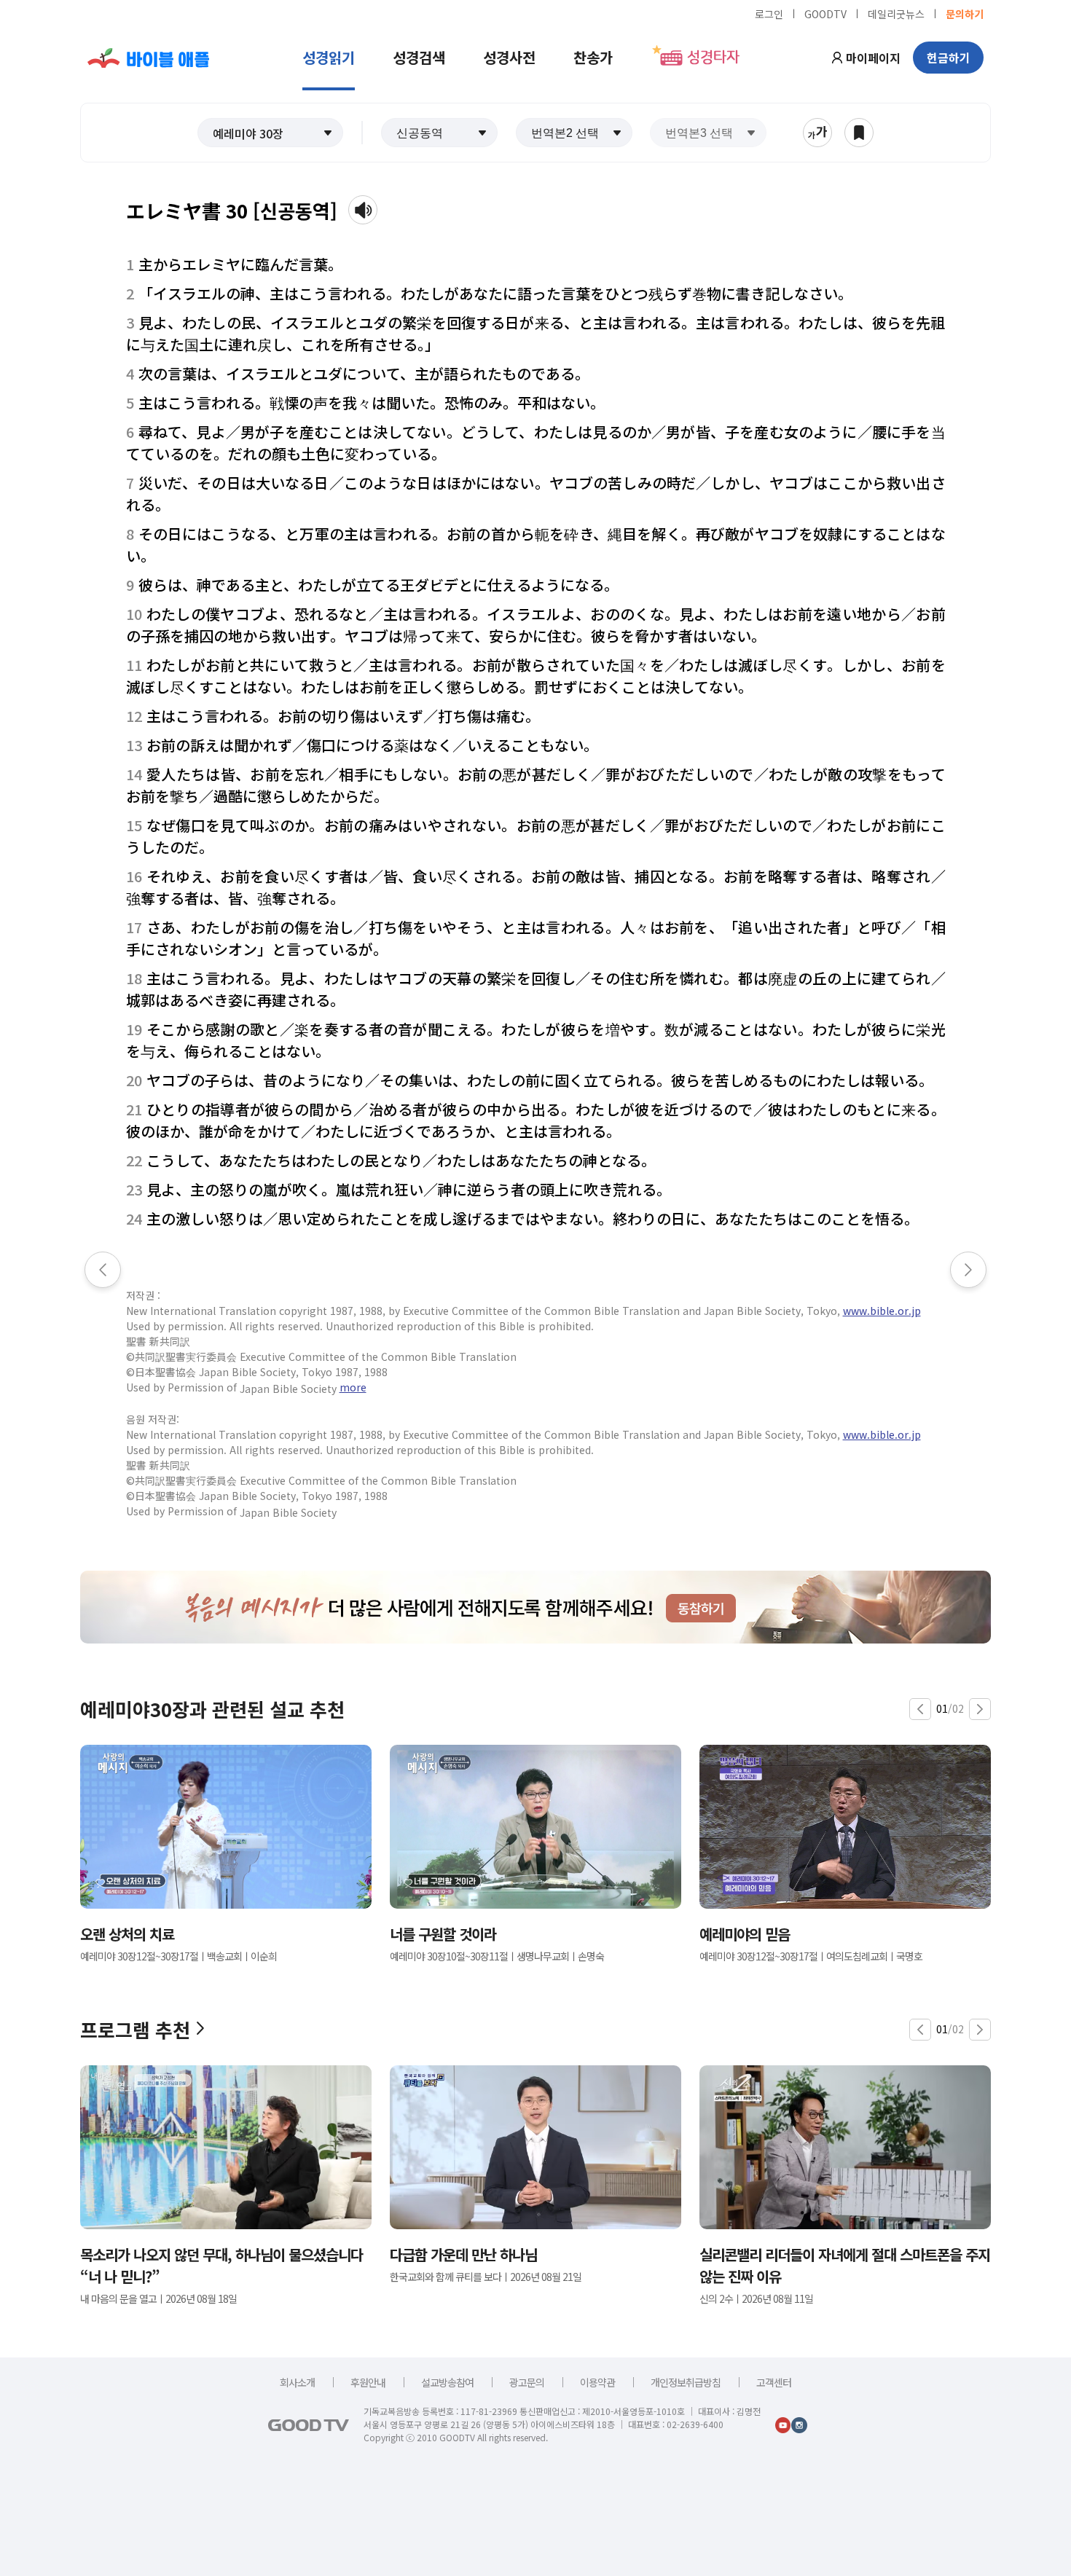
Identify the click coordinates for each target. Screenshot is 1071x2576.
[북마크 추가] (859, 133)
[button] (270, 133)
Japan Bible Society (288, 1389)
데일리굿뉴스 (896, 13)
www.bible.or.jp (882, 1311)
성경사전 (509, 57)
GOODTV (825, 13)
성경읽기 (329, 57)
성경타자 (713, 58)
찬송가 (593, 57)
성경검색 (419, 57)
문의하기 (965, 13)
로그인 (769, 13)
